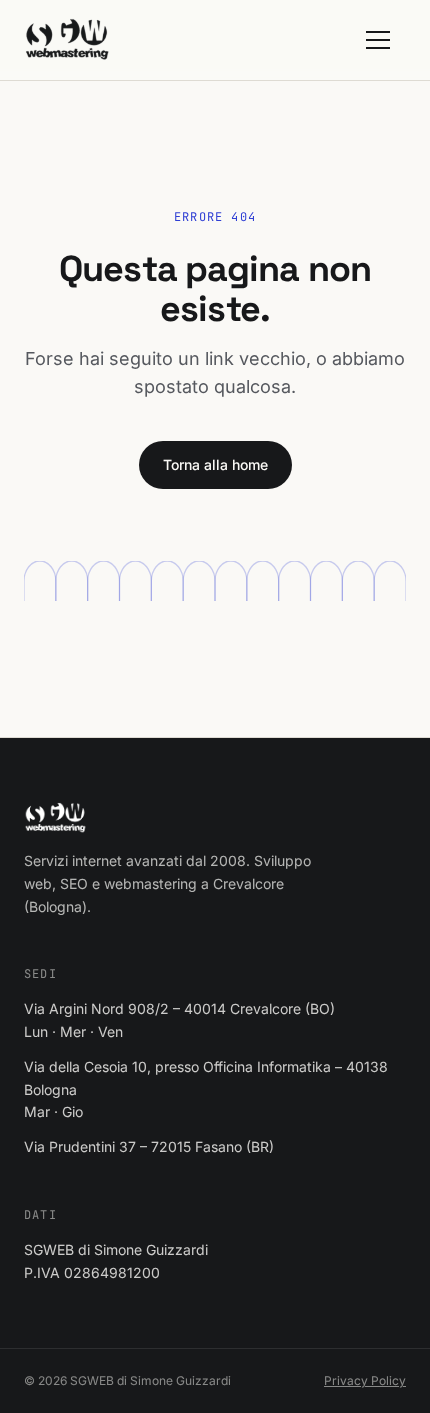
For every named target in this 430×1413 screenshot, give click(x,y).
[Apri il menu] (386, 40)
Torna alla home (215, 464)
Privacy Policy (365, 1380)
